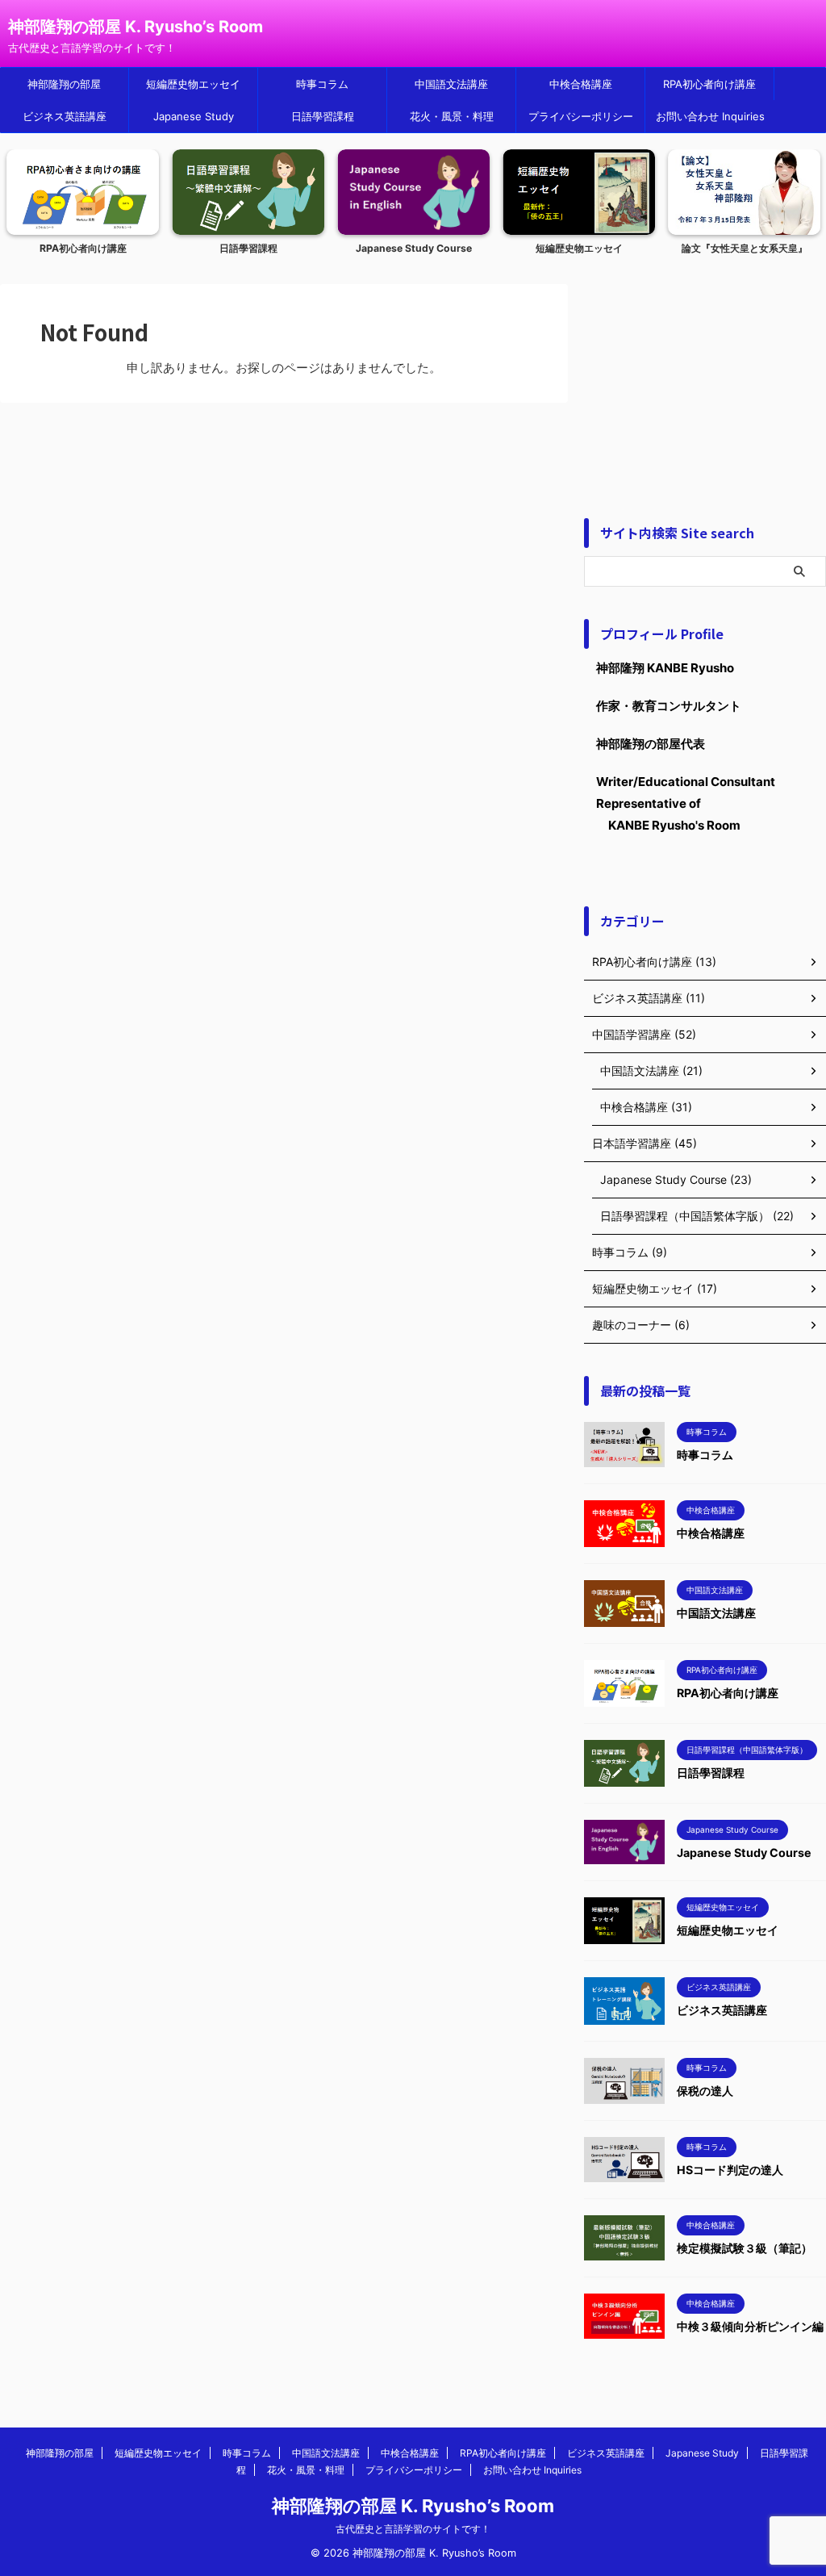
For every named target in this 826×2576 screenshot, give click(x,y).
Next (805, 186)
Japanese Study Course (414, 248)
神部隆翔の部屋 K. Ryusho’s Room (136, 27)
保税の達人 (705, 2091)
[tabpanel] (83, 207)
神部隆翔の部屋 (64, 84)
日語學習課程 (323, 116)
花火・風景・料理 (452, 116)
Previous (21, 186)
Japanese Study (194, 116)
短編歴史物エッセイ (193, 84)
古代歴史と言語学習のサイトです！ (413, 2529)
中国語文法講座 (451, 84)
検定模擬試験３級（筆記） (745, 2248)
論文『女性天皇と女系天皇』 (745, 248)
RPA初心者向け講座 (709, 84)
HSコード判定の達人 (730, 2170)
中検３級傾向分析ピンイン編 (750, 2326)
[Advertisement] (705, 385)
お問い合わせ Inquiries (710, 116)
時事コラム (322, 84)
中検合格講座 (581, 84)
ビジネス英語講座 (65, 116)
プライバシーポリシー (581, 116)
